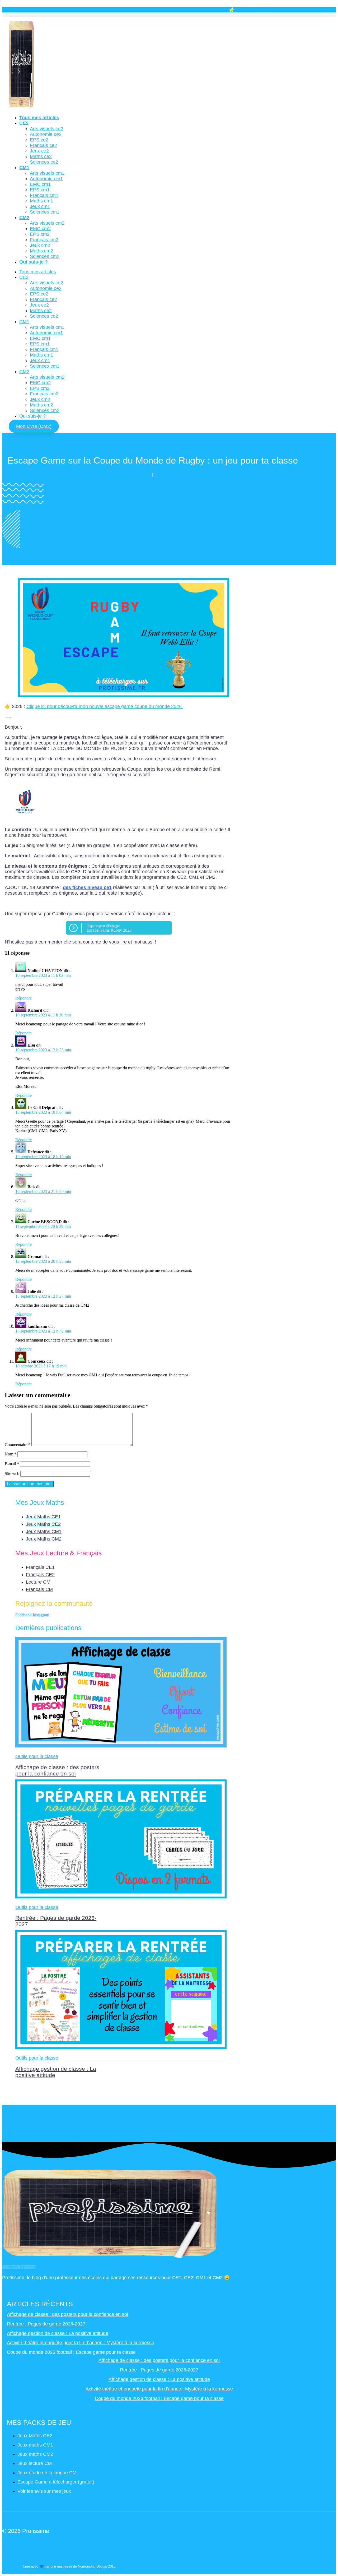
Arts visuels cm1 (47, 173)
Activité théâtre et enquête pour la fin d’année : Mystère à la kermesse (81, 2343)
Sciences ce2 (44, 162)
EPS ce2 (39, 140)
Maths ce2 (41, 156)
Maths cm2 (41, 251)
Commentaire (18, 1445)
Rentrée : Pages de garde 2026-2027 (46, 2324)
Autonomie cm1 (46, 179)
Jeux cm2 (40, 245)
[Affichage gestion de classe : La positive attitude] (121, 2048)
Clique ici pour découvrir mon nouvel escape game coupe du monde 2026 (105, 706)
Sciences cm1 (45, 212)
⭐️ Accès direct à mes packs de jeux (266, 10)
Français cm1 (44, 195)
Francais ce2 (43, 145)
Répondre (24, 998)
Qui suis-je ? (34, 262)
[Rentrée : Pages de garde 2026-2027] (121, 1897)
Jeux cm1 (40, 206)
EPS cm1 (40, 190)
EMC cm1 (40, 184)
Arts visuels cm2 (47, 223)
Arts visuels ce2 (46, 129)
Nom (11, 1454)
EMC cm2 (40, 229)
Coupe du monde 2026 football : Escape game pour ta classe (71, 2352)
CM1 (24, 168)
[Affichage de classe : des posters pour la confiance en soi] (121, 1746)
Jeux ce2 (39, 151)
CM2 (24, 218)
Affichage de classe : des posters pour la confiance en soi (57, 1770)
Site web (12, 1474)
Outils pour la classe (37, 1756)
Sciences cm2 (45, 256)
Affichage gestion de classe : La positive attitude (58, 2333)
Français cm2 (44, 240)
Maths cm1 (41, 201)
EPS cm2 (40, 234)
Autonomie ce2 (46, 134)
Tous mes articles (39, 118)
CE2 (24, 123)
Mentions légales (37, 2555)
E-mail (12, 1464)
